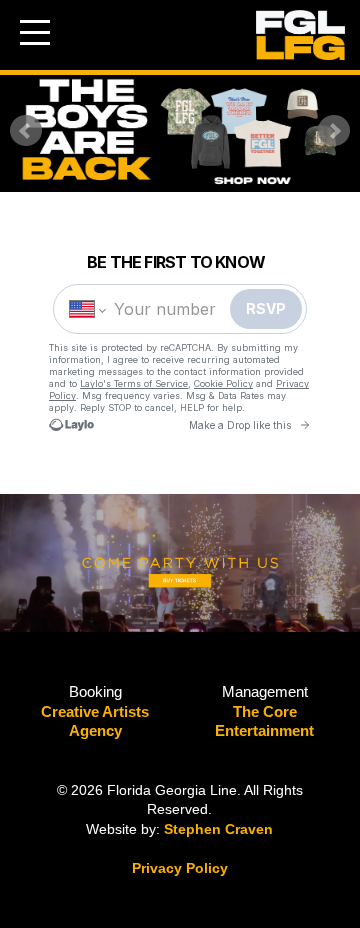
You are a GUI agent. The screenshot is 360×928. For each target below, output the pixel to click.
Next (334, 131)
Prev (26, 131)
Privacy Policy (180, 868)
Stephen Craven (218, 829)
